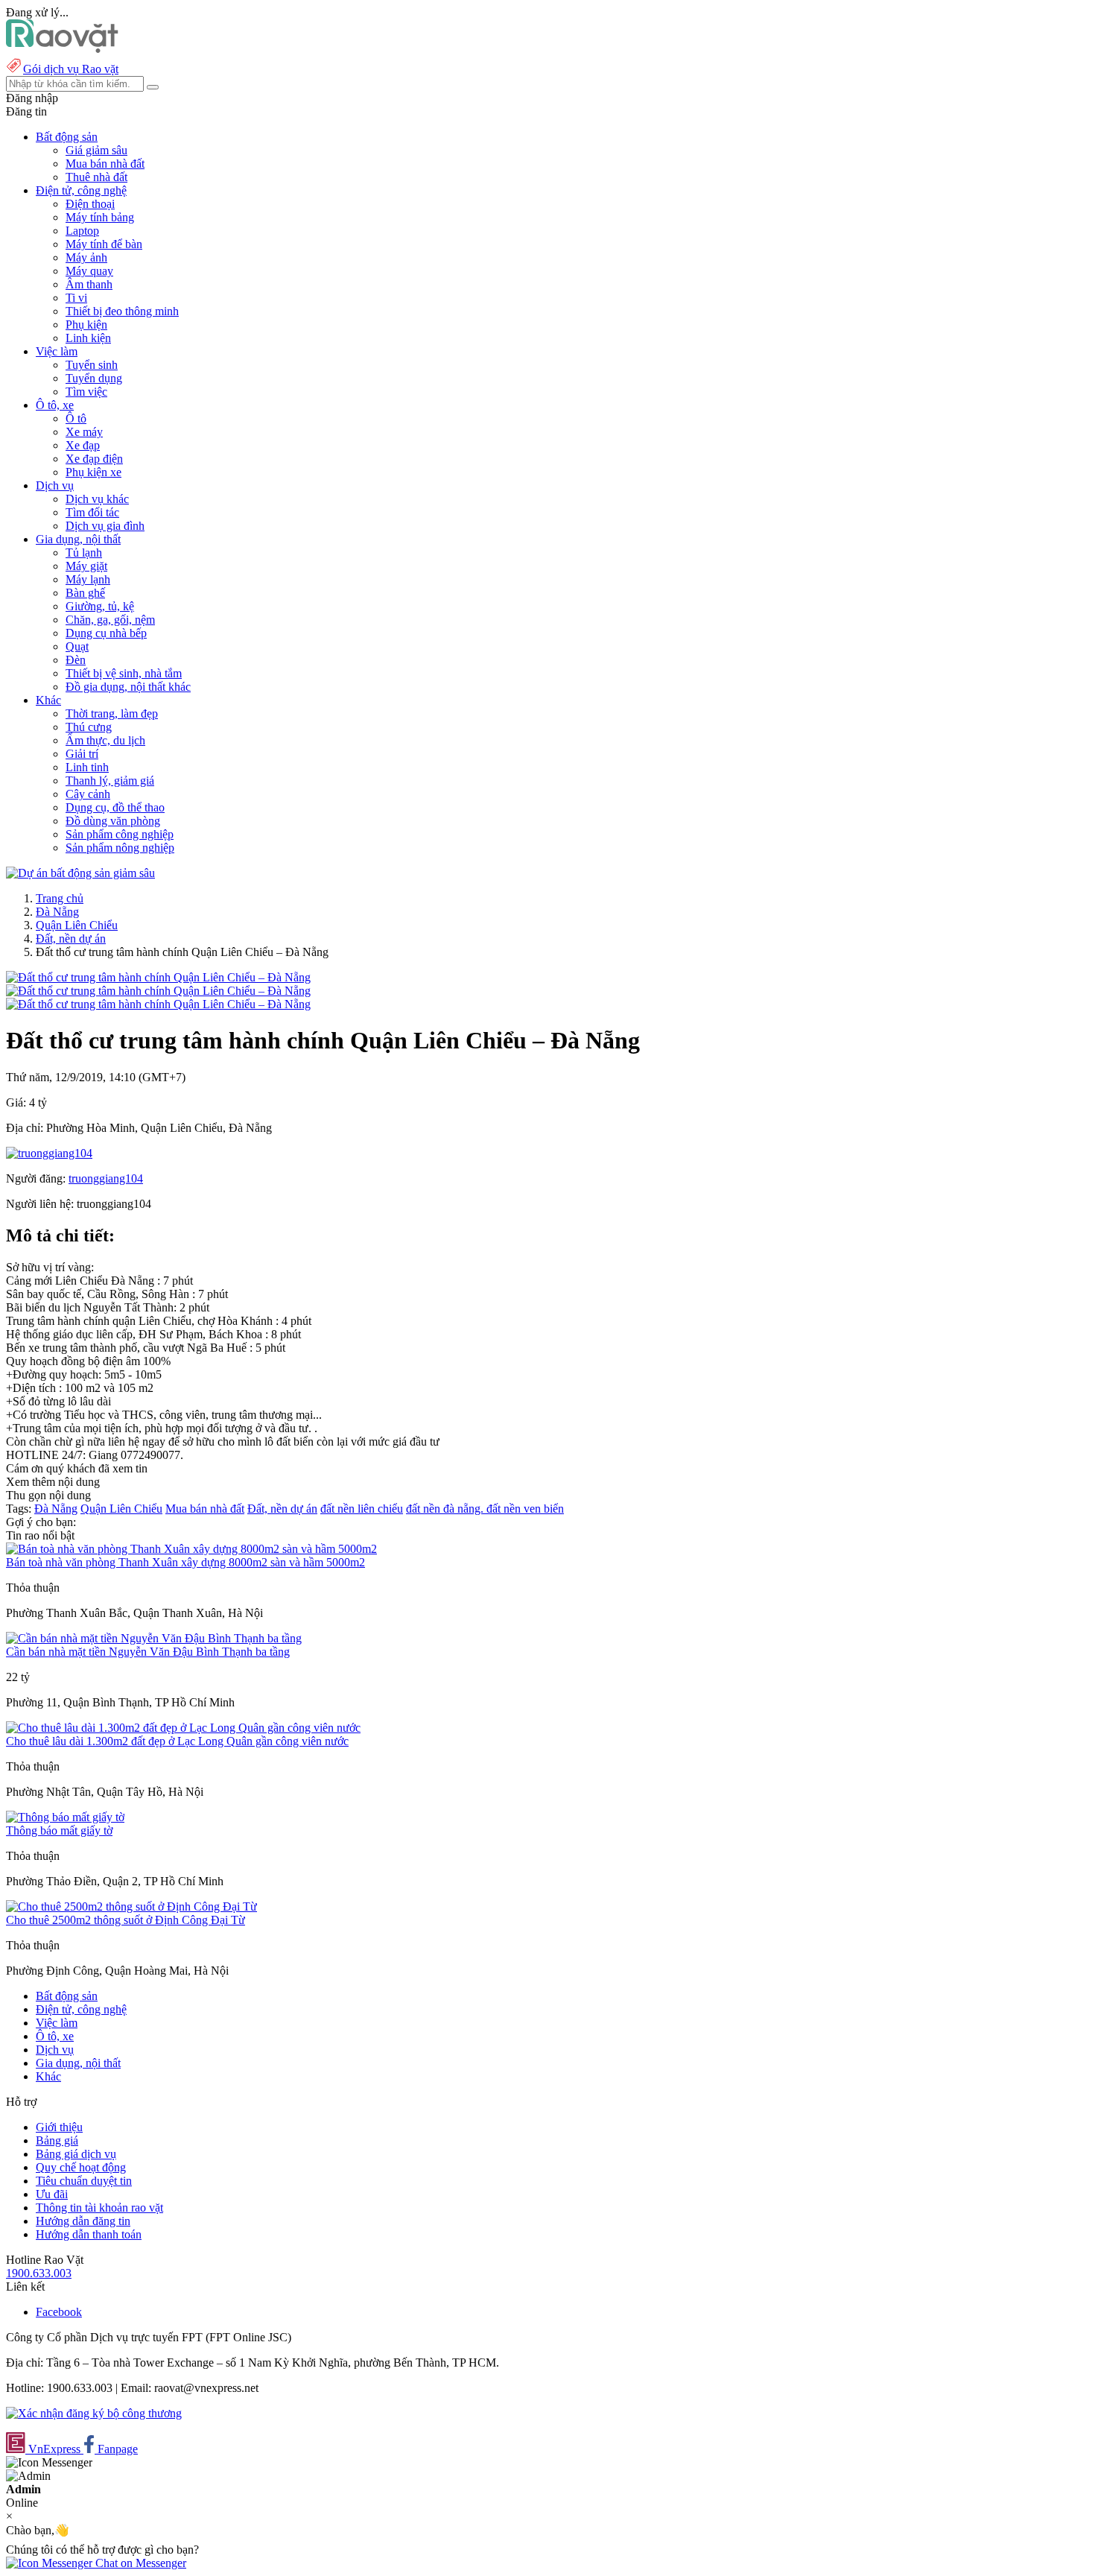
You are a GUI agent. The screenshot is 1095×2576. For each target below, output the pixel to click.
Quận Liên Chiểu (77, 925)
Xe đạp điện (94, 459)
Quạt (77, 646)
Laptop (82, 231)
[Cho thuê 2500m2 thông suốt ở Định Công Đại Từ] (131, 1906)
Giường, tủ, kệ (100, 606)
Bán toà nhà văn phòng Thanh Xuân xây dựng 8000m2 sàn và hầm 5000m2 (185, 1562)
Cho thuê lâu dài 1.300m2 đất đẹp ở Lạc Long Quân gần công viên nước (177, 1741)
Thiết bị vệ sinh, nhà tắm (124, 673)
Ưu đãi (52, 2194)
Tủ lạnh (84, 553)
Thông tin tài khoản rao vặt (99, 2208)
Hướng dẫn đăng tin (83, 2221)
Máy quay (89, 271)
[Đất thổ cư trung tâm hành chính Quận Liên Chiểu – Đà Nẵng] (158, 977)
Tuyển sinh (92, 365)
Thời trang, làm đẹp (112, 713)
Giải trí (82, 754)
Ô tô (76, 418)
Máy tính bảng (100, 217)
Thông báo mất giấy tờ (59, 1830)
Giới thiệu (59, 2127)
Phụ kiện (86, 325)
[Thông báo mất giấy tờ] (65, 1817)
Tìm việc (86, 392)
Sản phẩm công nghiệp (120, 834)
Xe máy (84, 432)
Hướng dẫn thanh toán (89, 2234)
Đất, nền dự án (71, 939)
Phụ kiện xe (93, 472)
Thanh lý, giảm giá (110, 781)
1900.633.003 (39, 2273)
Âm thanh (89, 284)
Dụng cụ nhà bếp (106, 633)
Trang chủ (60, 898)
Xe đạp (83, 445)
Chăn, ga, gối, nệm (110, 620)
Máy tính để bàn (104, 244)
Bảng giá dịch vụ (76, 2154)
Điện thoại (90, 204)
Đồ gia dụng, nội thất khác (128, 687)
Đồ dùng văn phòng (113, 821)
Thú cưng (89, 727)
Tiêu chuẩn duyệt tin (84, 2181)
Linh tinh (87, 767)
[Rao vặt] (62, 49)
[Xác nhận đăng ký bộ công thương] (94, 2413)
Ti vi (76, 298)
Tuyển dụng (94, 378)
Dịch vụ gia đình (105, 526)
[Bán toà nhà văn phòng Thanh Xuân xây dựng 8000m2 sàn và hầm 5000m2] (191, 1549)
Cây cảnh (88, 794)
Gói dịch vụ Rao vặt (71, 69)
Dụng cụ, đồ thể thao (115, 807)
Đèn (76, 660)
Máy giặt (86, 566)
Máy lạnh (88, 579)
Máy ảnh (86, 257)
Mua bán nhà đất (105, 164)
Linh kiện (88, 338)
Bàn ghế (85, 593)
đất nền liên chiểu (362, 1509)
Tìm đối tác (92, 512)
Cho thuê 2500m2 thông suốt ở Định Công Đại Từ (126, 1920)
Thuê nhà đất (96, 177)
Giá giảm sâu (96, 150)
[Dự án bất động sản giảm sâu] (80, 873)
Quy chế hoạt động (81, 2167)
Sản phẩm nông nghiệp (120, 848)
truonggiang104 (106, 1178)
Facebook (59, 2312)
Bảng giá (57, 2140)
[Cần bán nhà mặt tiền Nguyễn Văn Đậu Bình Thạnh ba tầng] (154, 1638)
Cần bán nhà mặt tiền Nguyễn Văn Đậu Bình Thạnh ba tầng (148, 1652)
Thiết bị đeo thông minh (122, 311)
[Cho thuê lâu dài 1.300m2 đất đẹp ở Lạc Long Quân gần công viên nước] (183, 1728)
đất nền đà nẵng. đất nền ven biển (485, 1509)
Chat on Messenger (139, 2563)
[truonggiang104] (49, 1153)
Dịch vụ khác (97, 499)
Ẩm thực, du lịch (105, 740)
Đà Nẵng (57, 912)
